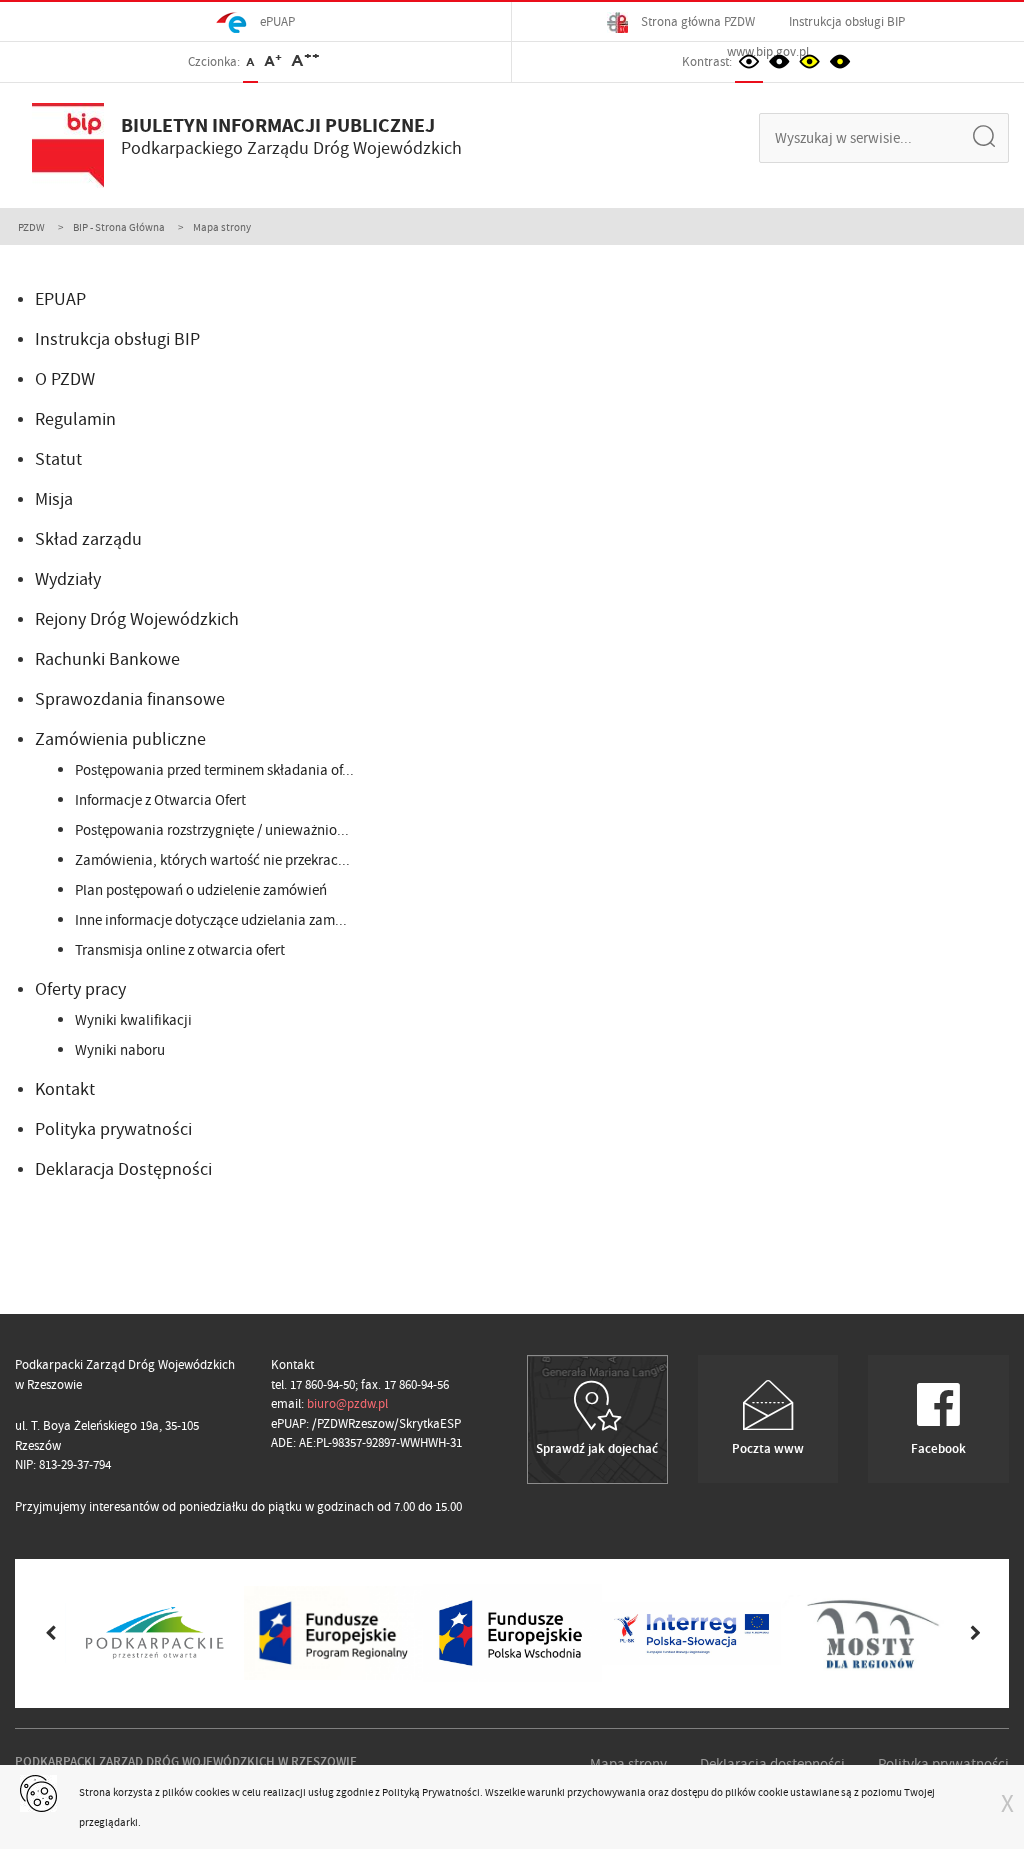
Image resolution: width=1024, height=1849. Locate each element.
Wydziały (68, 579)
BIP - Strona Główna (119, 227)
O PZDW (65, 379)
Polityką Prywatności (431, 1792)
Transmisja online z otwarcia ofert (180, 950)
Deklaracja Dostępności (123, 1169)
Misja (54, 499)
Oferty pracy (80, 989)
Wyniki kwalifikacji (133, 1020)
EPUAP (60, 299)
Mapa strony (628, 1764)
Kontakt (65, 1089)
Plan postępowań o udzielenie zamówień (201, 890)
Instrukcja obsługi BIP (847, 21)
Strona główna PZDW (696, 21)
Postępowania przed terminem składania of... (214, 770)
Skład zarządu (88, 539)
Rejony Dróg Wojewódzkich (137, 619)
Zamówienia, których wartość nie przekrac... (212, 860)
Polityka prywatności (113, 1129)
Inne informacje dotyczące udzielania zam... (211, 920)
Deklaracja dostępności (772, 1764)
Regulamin (75, 419)
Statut (58, 459)
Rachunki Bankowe (107, 659)
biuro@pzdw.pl (347, 1403)
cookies (212, 1792)
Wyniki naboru (120, 1050)
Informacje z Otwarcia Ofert (160, 800)
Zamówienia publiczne (120, 739)
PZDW (31, 227)
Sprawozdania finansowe (130, 699)
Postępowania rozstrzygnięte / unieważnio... (212, 830)
